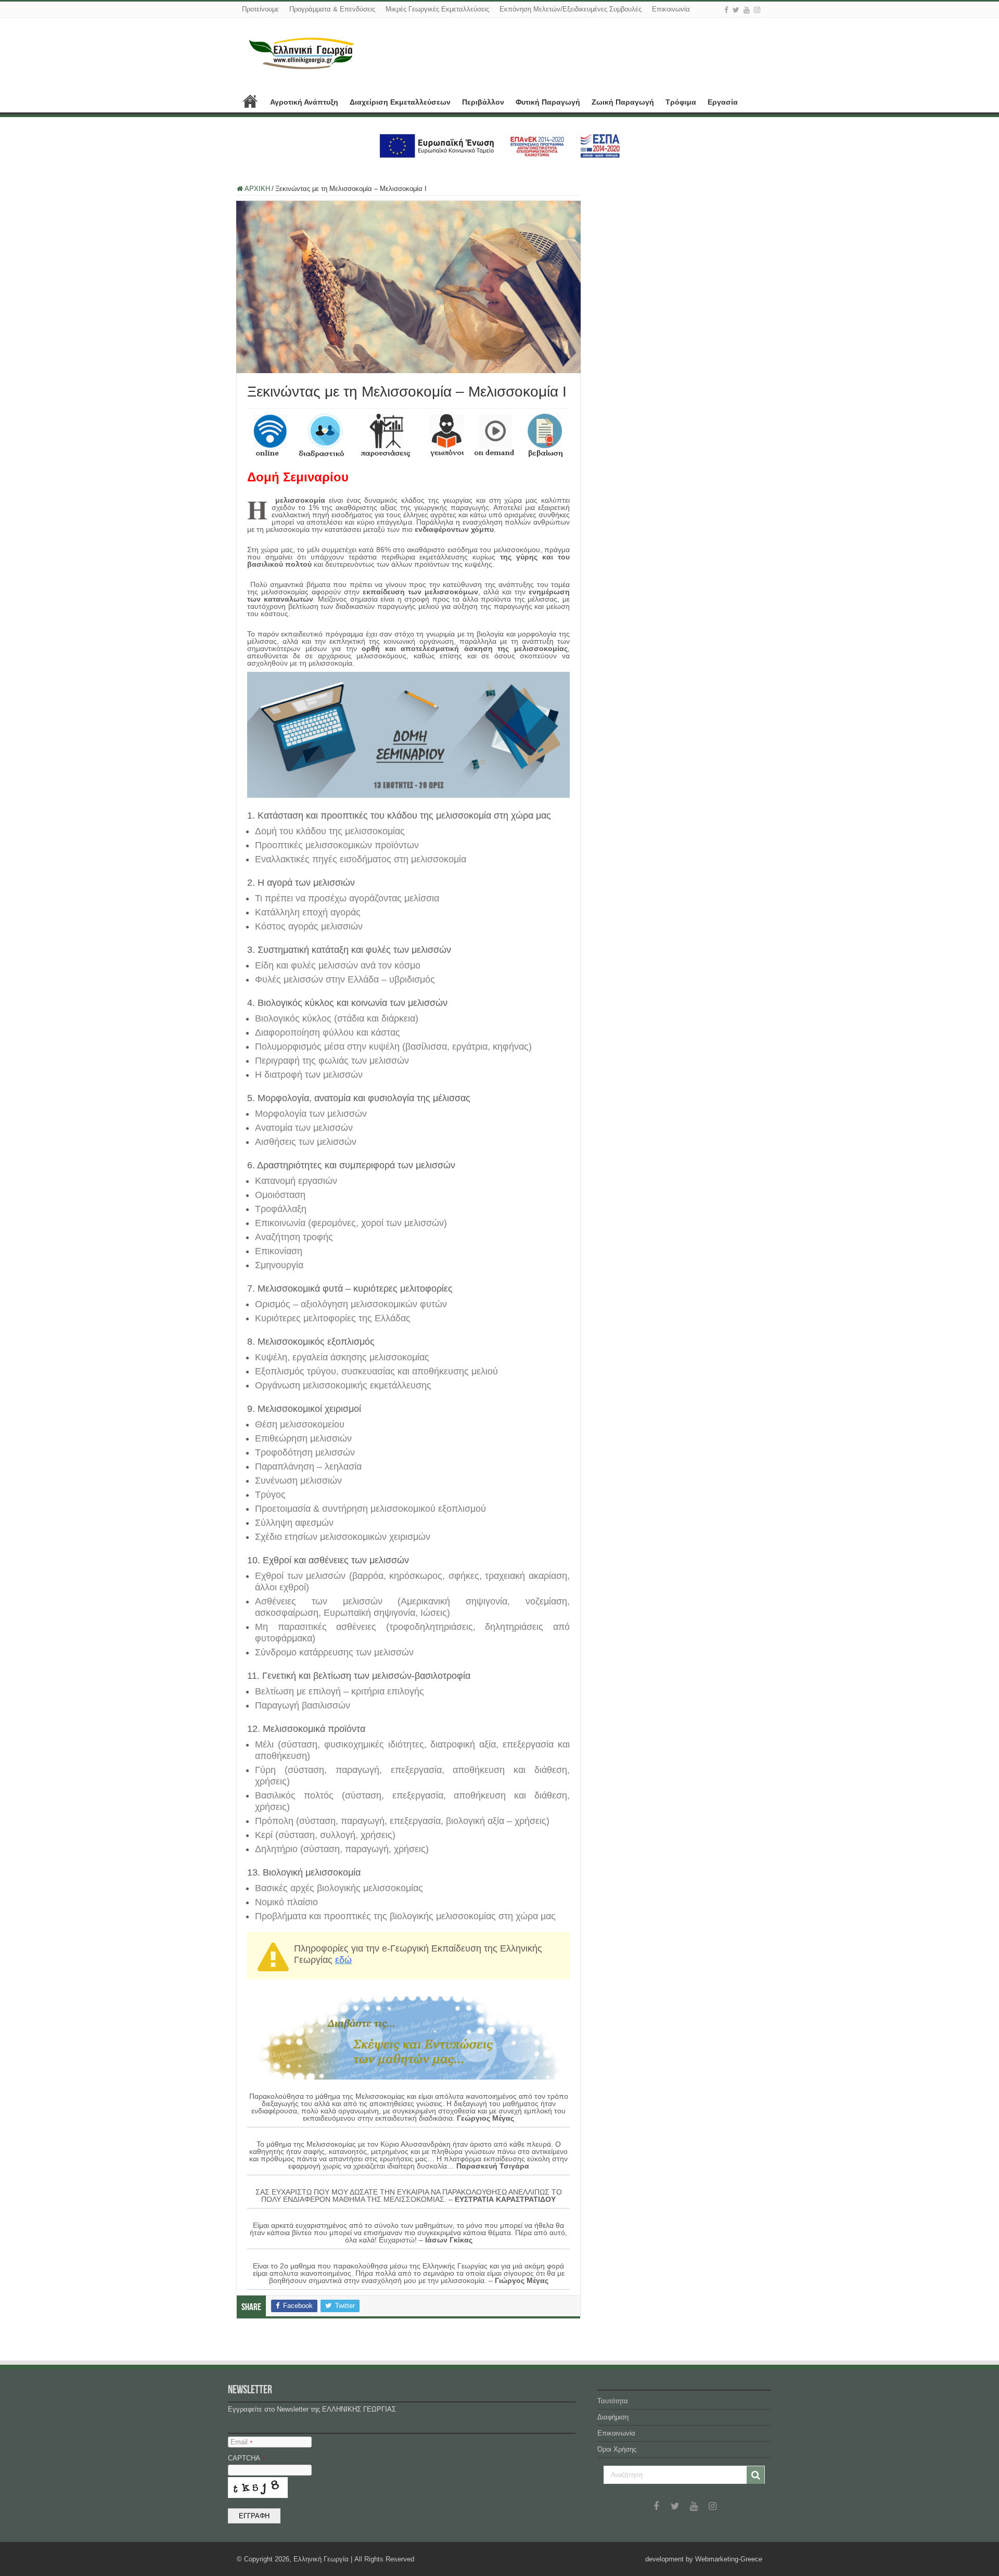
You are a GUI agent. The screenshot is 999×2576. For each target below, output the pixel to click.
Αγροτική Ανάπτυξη (304, 102)
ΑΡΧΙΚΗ (250, 101)
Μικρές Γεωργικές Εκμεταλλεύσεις (437, 9)
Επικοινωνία (671, 9)
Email (241, 2442)
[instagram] (757, 10)
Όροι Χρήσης (617, 2449)
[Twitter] (736, 10)
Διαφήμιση (613, 2417)
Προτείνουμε (260, 9)
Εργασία (723, 102)
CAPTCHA (246, 2458)
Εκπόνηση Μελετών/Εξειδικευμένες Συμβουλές (571, 9)
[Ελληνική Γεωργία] (302, 52)
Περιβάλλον (483, 102)
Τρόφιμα (681, 102)
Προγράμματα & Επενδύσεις (332, 9)
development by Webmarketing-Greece (704, 2559)
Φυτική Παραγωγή (548, 102)
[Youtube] (747, 10)
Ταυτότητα (613, 2401)
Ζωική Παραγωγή (623, 102)
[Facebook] (726, 10)
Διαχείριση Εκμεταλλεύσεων (400, 102)
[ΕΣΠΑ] (500, 145)
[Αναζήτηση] (755, 2475)
